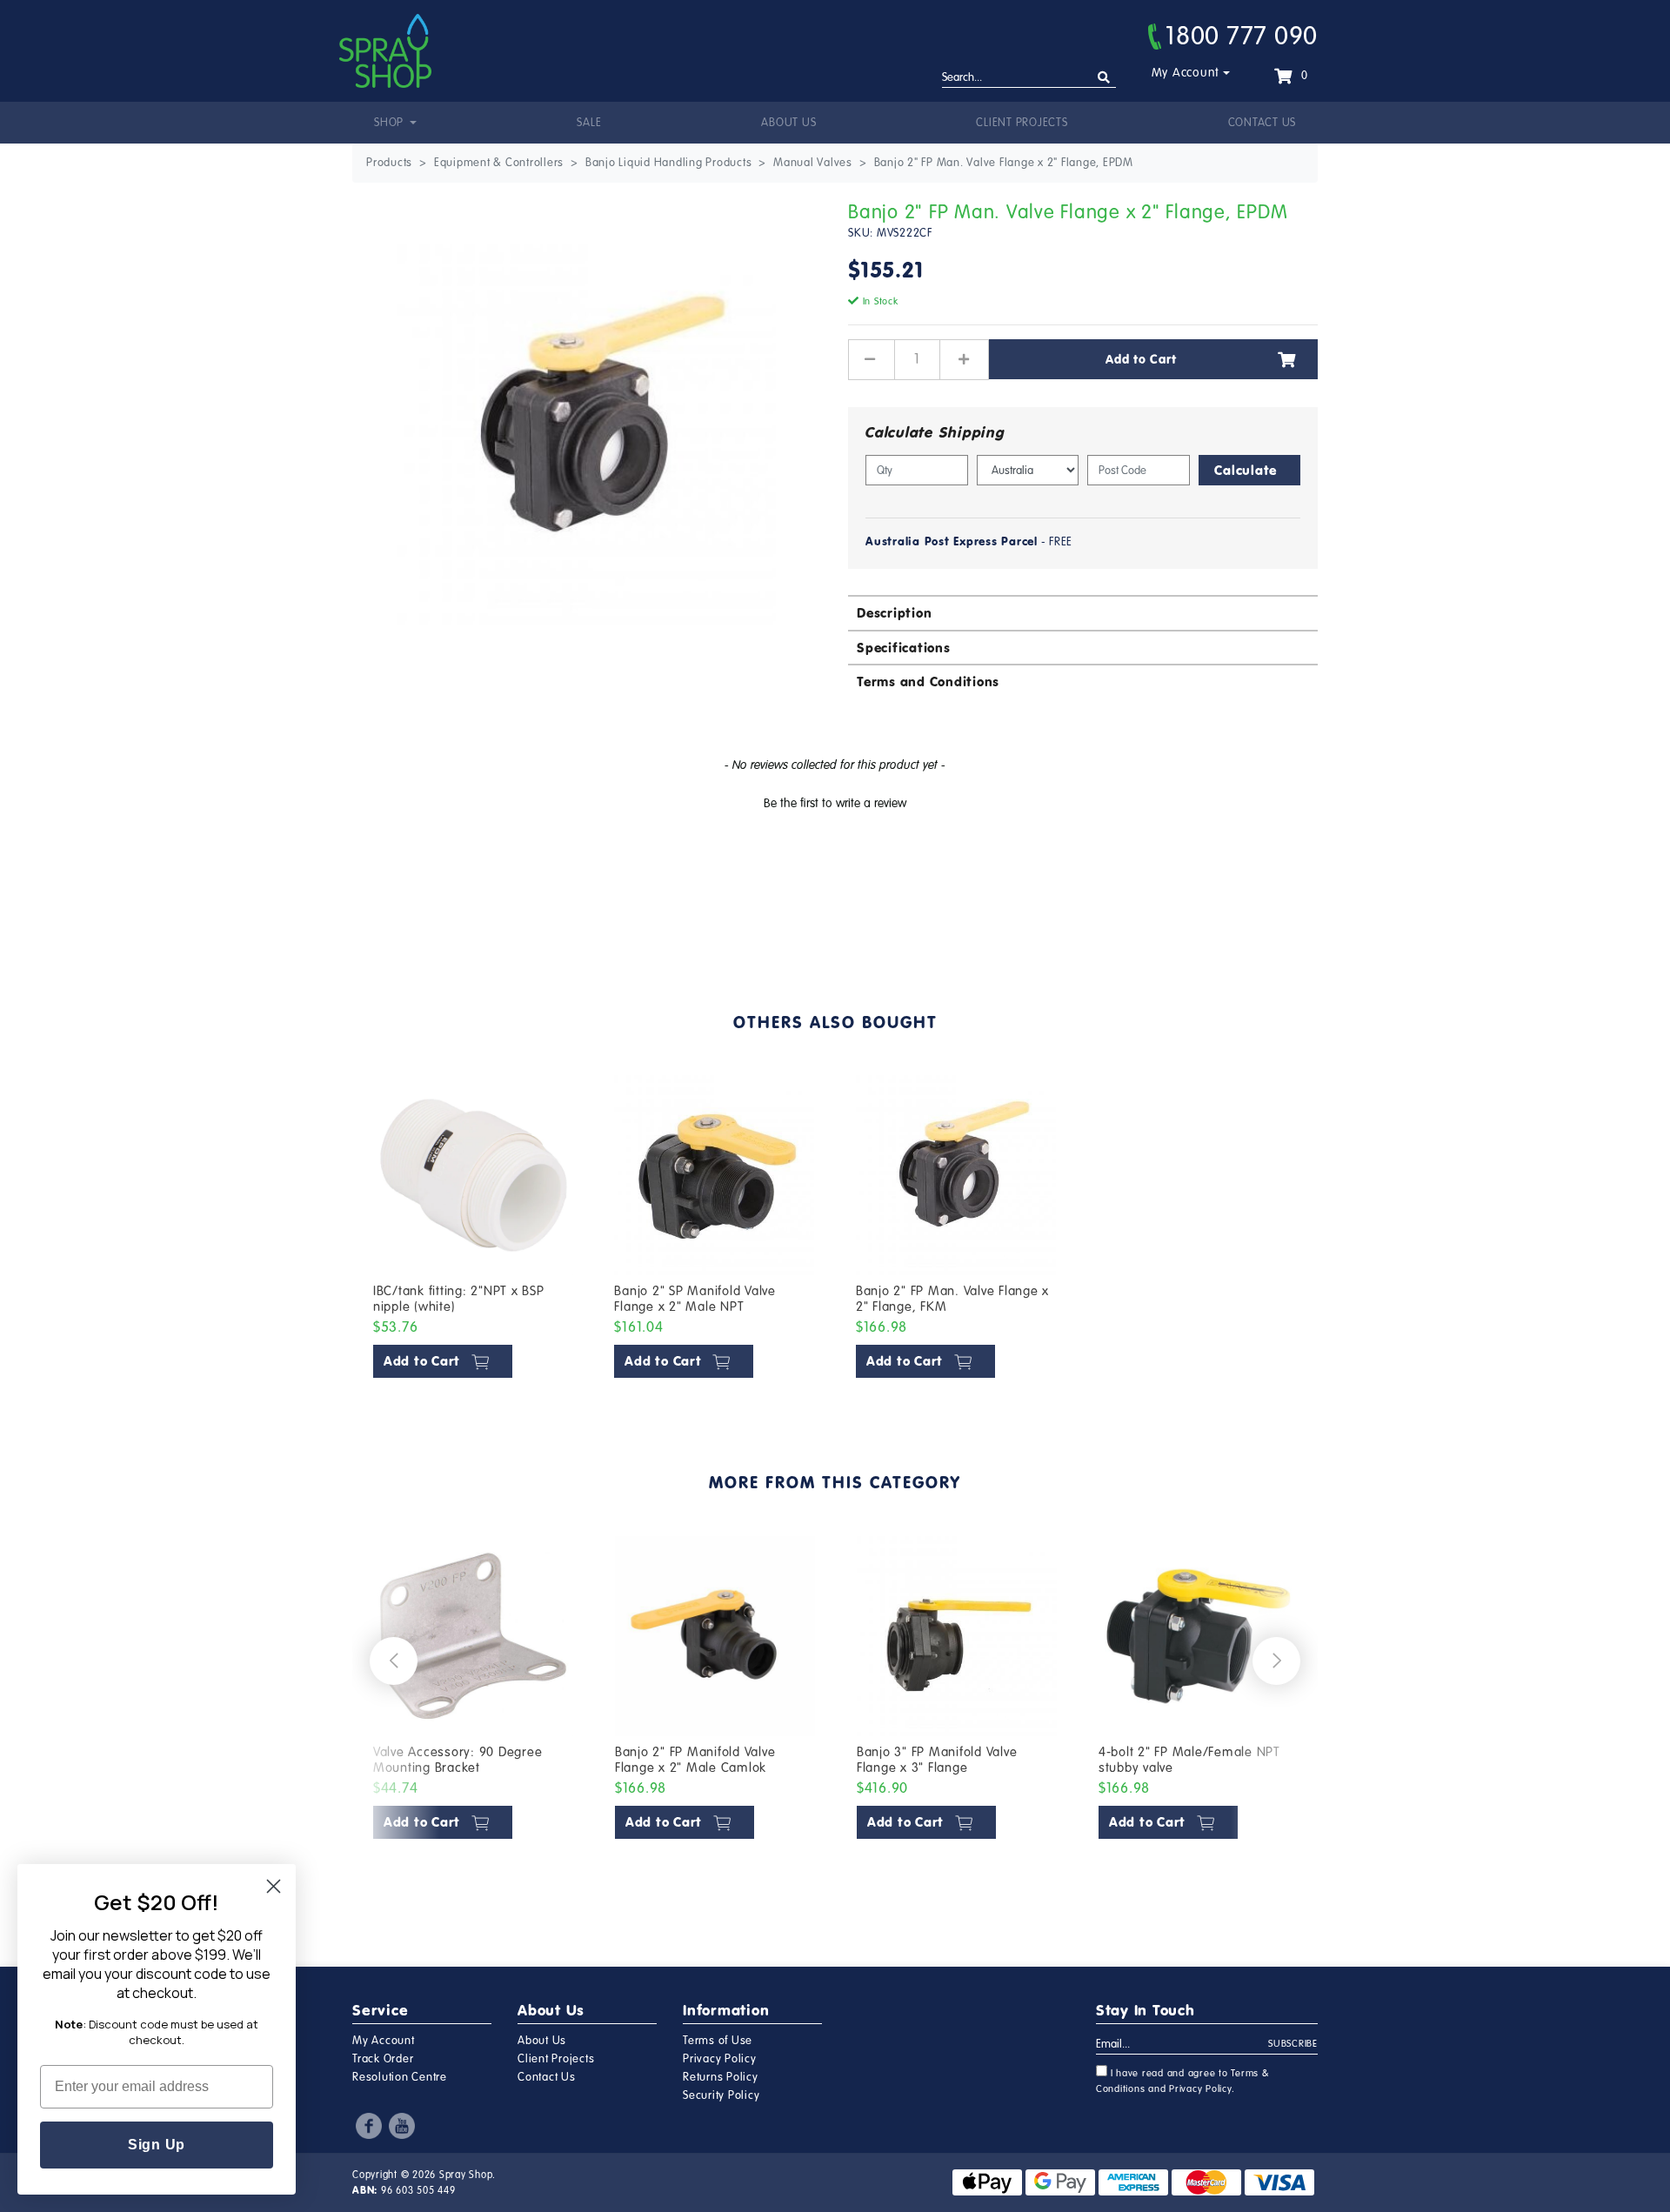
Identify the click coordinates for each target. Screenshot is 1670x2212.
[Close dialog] (274, 1886)
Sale (589, 123)
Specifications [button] (904, 648)
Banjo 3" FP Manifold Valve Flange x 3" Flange (937, 1760)
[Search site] (1104, 78)
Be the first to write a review (835, 803)
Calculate (1246, 470)
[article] (473, 1230)
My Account (1186, 73)
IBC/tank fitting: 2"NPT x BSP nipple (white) (459, 1299)
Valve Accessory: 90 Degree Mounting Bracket (458, 1760)
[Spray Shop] (385, 51)
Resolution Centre (400, 2077)
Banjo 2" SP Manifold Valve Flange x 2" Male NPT (695, 1299)
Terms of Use (718, 2041)
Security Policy (721, 2095)
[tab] (1083, 612)
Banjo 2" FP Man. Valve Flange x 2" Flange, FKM (952, 1299)
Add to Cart (1141, 359)
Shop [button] (391, 123)
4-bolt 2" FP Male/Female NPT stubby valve (1189, 1760)
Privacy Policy (720, 2059)
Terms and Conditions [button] (928, 682)
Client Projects (1022, 123)
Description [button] (894, 613)
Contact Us (1263, 123)
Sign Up (157, 2145)
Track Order (383, 2059)
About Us (788, 123)
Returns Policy (721, 2077)
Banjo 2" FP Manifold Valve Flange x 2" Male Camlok (695, 1760)
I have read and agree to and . (1183, 2081)
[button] (835, 801)
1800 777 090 (1242, 36)
